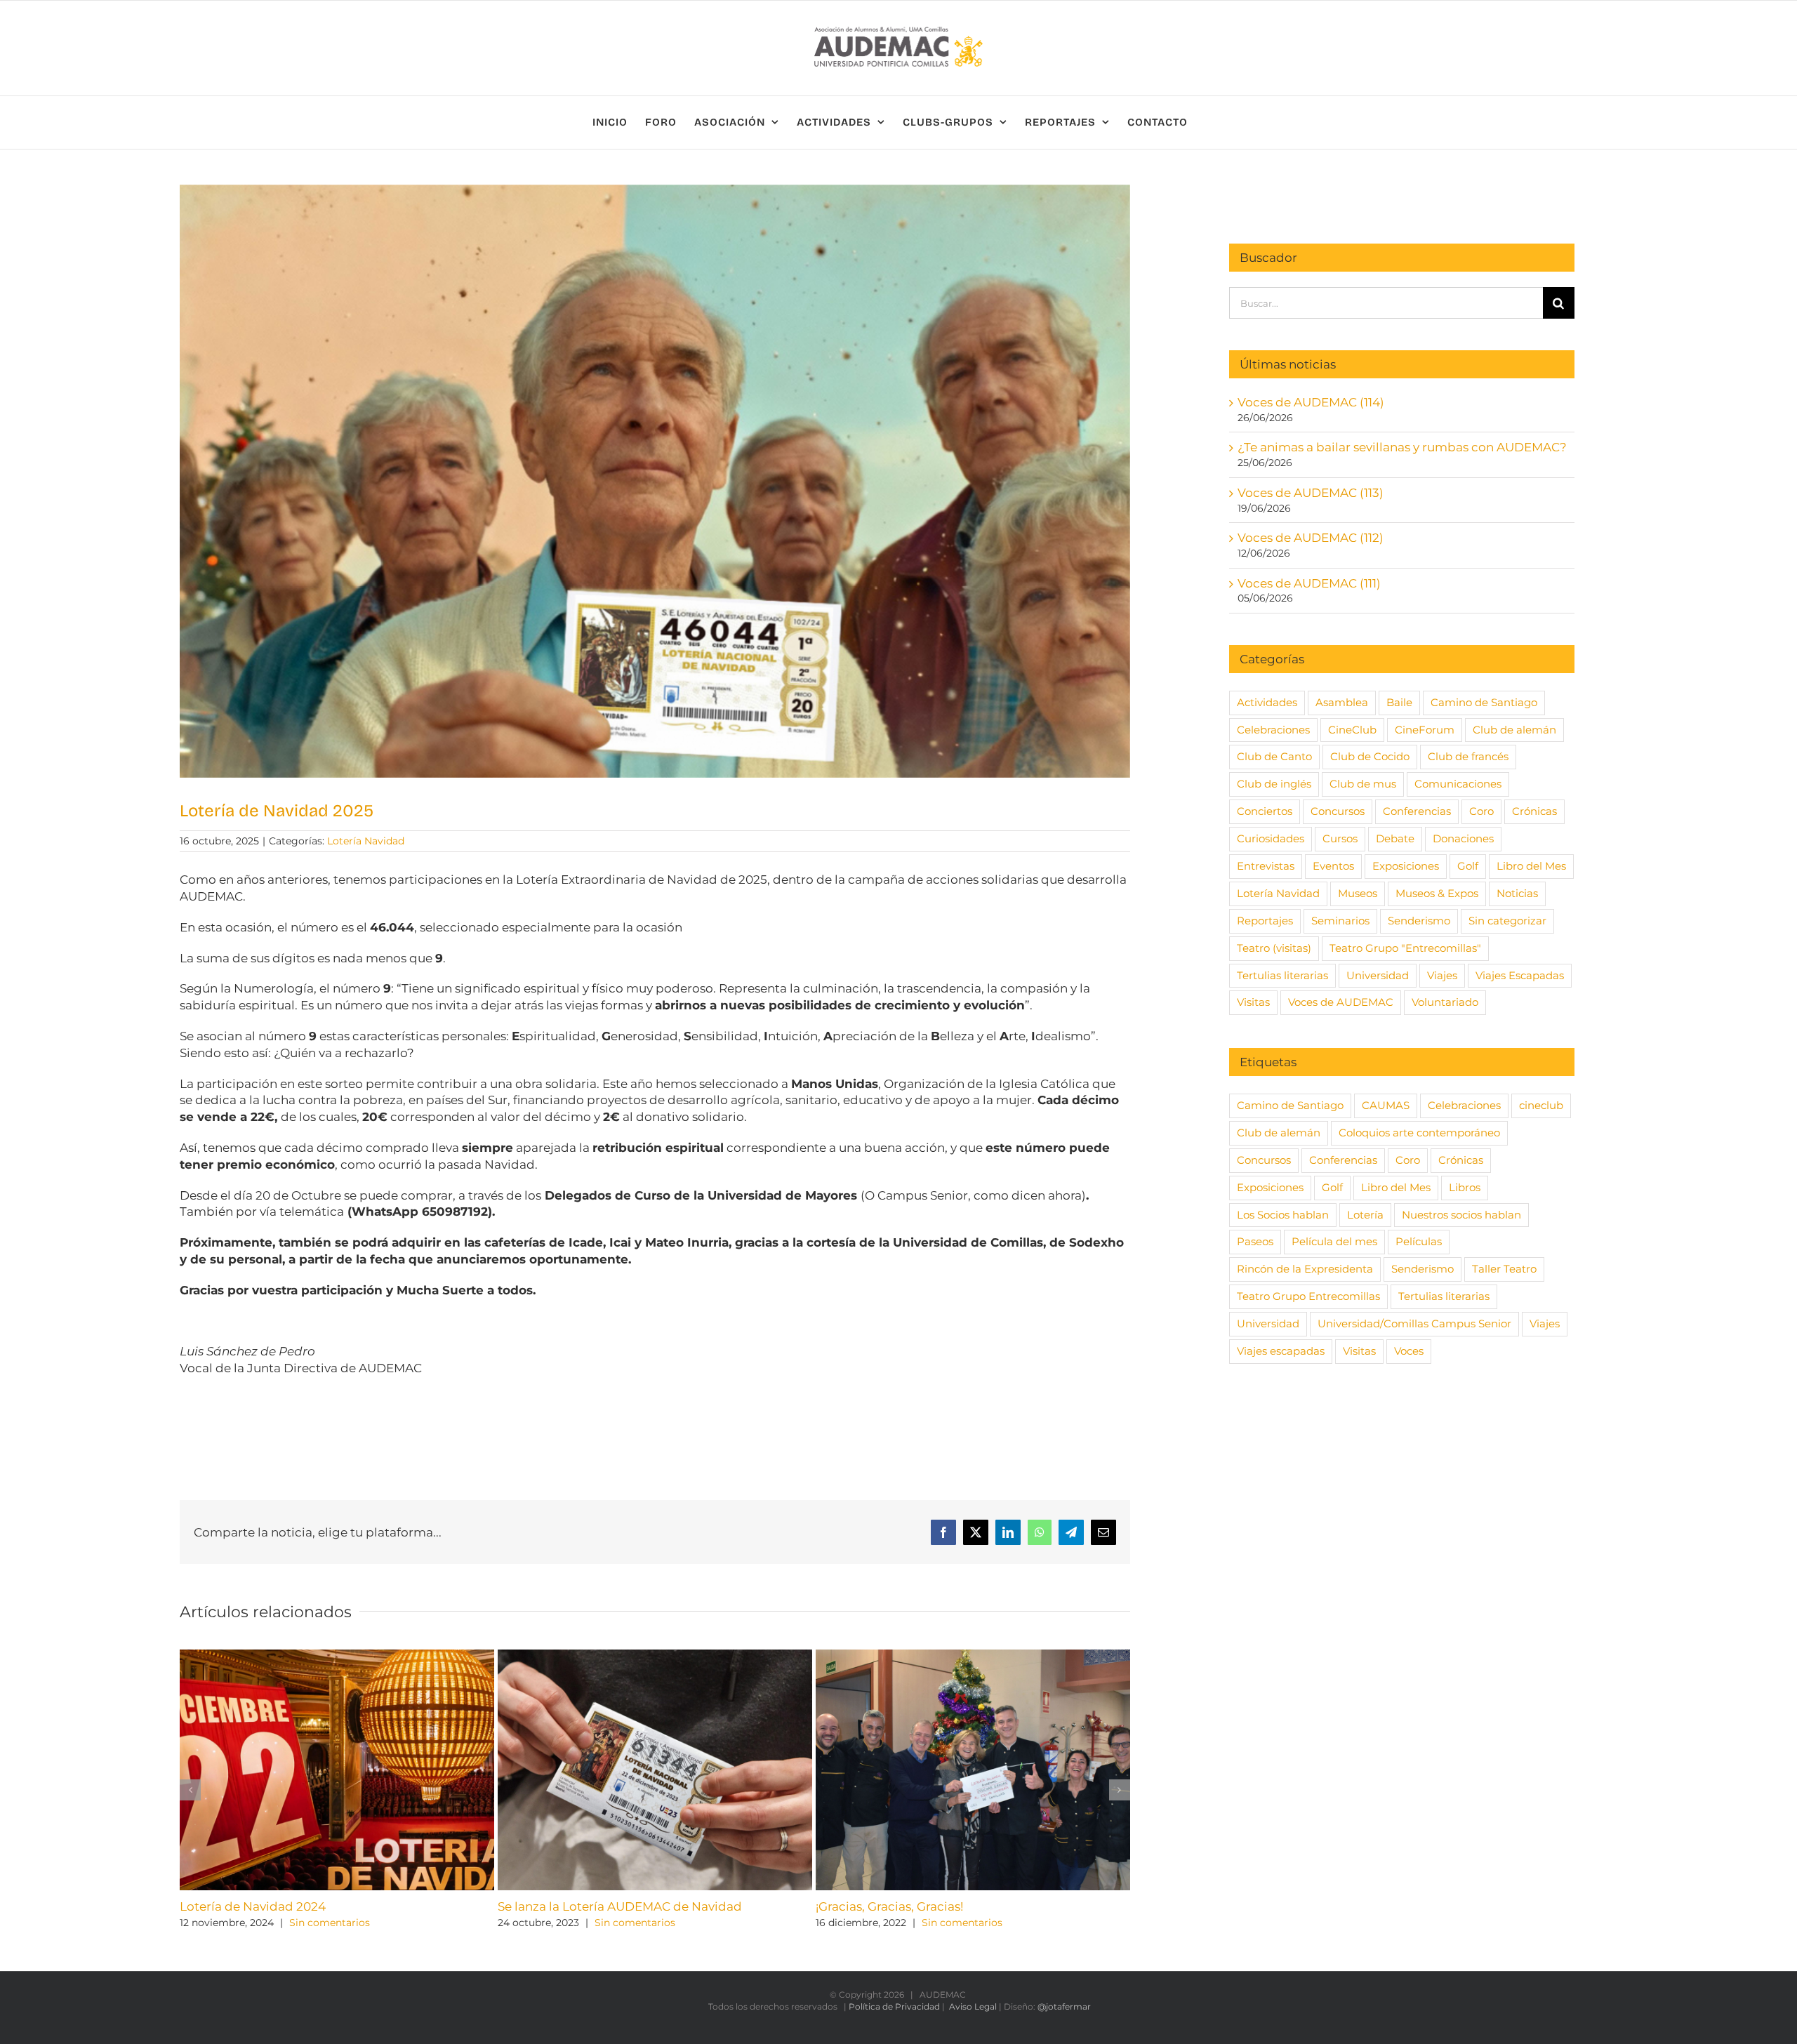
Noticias (1517, 893)
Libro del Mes (1531, 866)
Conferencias (1417, 811)
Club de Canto (1274, 756)
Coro (1481, 811)
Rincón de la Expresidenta (1305, 1269)
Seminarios (1340, 921)
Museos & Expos (1437, 893)
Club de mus (1363, 784)
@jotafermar (1064, 2006)
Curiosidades (1271, 838)
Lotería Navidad (366, 841)
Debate (1395, 838)
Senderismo (1419, 921)
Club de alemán (1514, 730)
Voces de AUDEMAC (1341, 1002)
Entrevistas (1266, 866)
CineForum (1425, 730)
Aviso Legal (973, 2006)
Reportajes (1265, 921)
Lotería (1365, 1215)
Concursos (1338, 811)
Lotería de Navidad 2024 (253, 1906)
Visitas (1253, 1002)
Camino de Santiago (1484, 702)
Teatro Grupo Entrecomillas (1308, 1296)
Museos (1358, 893)
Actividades (1267, 702)
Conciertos (1265, 811)
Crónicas (1534, 811)
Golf (1468, 866)
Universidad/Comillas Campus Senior (1414, 1323)
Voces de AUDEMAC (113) (1311, 493)
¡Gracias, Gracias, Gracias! (889, 1906)
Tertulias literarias (1282, 975)
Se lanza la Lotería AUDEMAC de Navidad (620, 1906)
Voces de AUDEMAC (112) (1311, 538)
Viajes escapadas (1281, 1351)
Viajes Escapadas (1520, 975)
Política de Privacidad (894, 2006)
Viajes (1442, 975)
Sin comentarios (330, 1923)
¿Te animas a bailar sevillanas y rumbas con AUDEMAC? (1402, 447)
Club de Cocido (1370, 756)
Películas (1419, 1241)
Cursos (1340, 838)
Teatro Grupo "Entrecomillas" (1405, 948)
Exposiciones (1406, 866)
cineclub (1541, 1105)
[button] (190, 1790)
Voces (1409, 1351)
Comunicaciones (1458, 784)
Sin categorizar (1507, 921)
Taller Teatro (1504, 1269)
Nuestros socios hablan (1461, 1215)
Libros (1465, 1187)
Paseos (1255, 1241)
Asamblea (1342, 702)
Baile (1399, 702)
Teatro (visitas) (1274, 948)
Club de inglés (1274, 784)
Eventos (1333, 866)
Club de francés (1468, 756)
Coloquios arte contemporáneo (1419, 1133)
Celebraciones (1273, 730)
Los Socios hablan (1283, 1215)
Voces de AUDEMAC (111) (1309, 583)
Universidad (1378, 975)
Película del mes (1334, 1241)
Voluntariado (1445, 1002)
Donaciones (1463, 838)
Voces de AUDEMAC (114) (1311, 402)
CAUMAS (1386, 1105)
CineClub (1352, 730)
